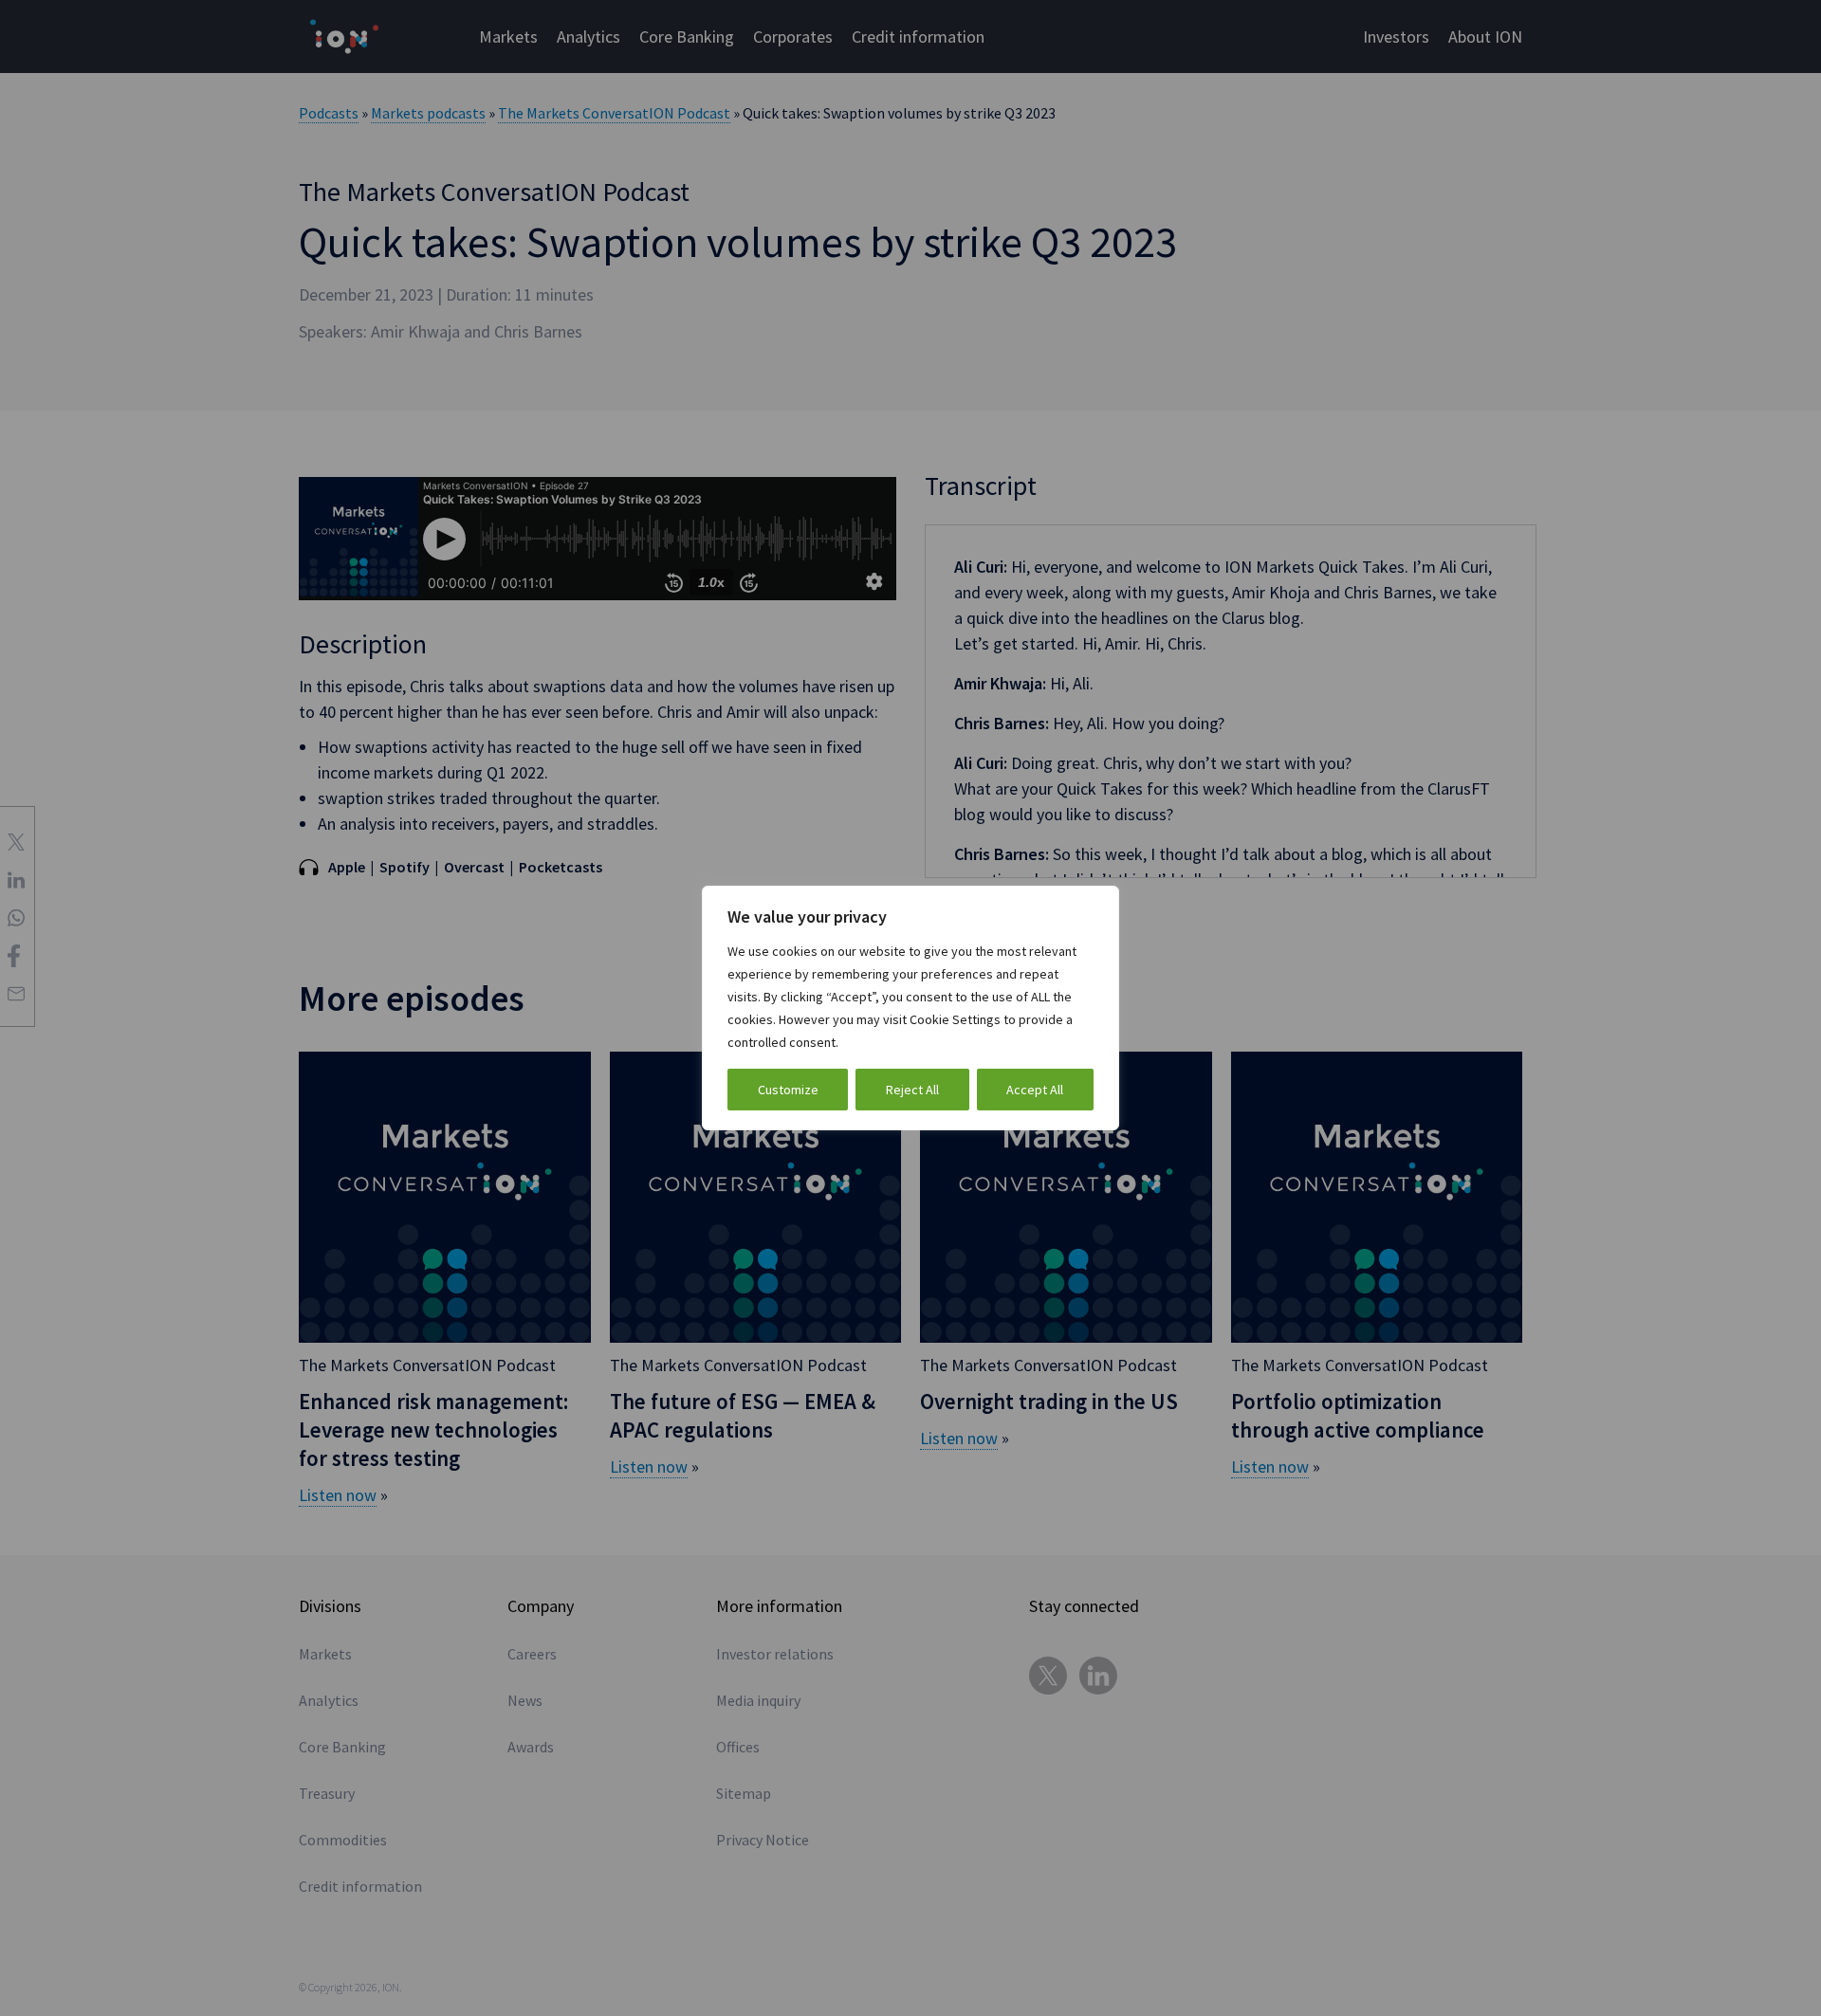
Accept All (1035, 1090)
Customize (788, 1090)
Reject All (912, 1090)
